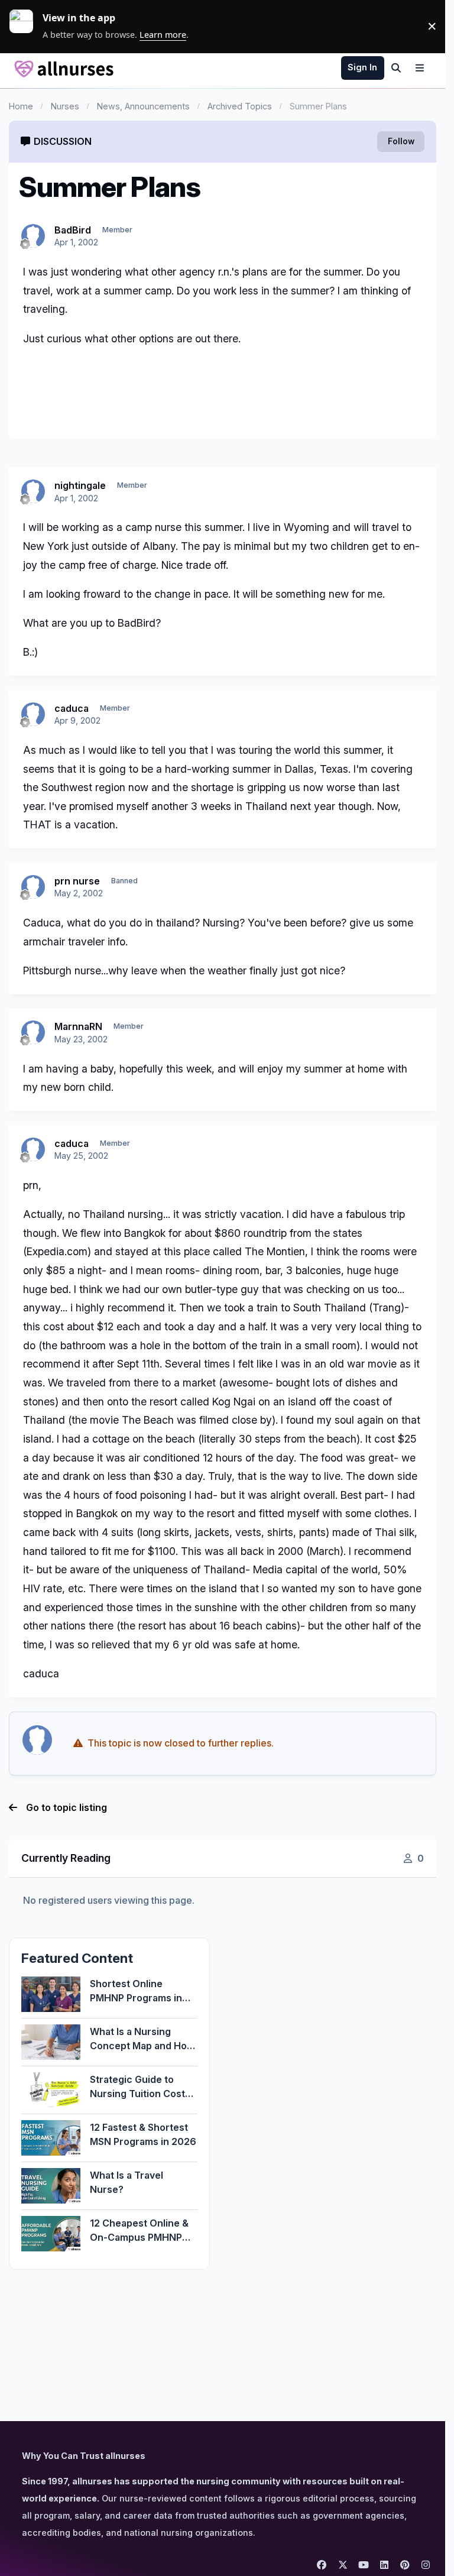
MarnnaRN (78, 1026)
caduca (72, 708)
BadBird (73, 230)
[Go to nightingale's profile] (33, 491)
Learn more (26, 26)
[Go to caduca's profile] (33, 714)
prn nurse (77, 881)
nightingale (80, 485)
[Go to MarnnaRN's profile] (33, 1032)
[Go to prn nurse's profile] (33, 887)
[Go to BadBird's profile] (33, 236)
